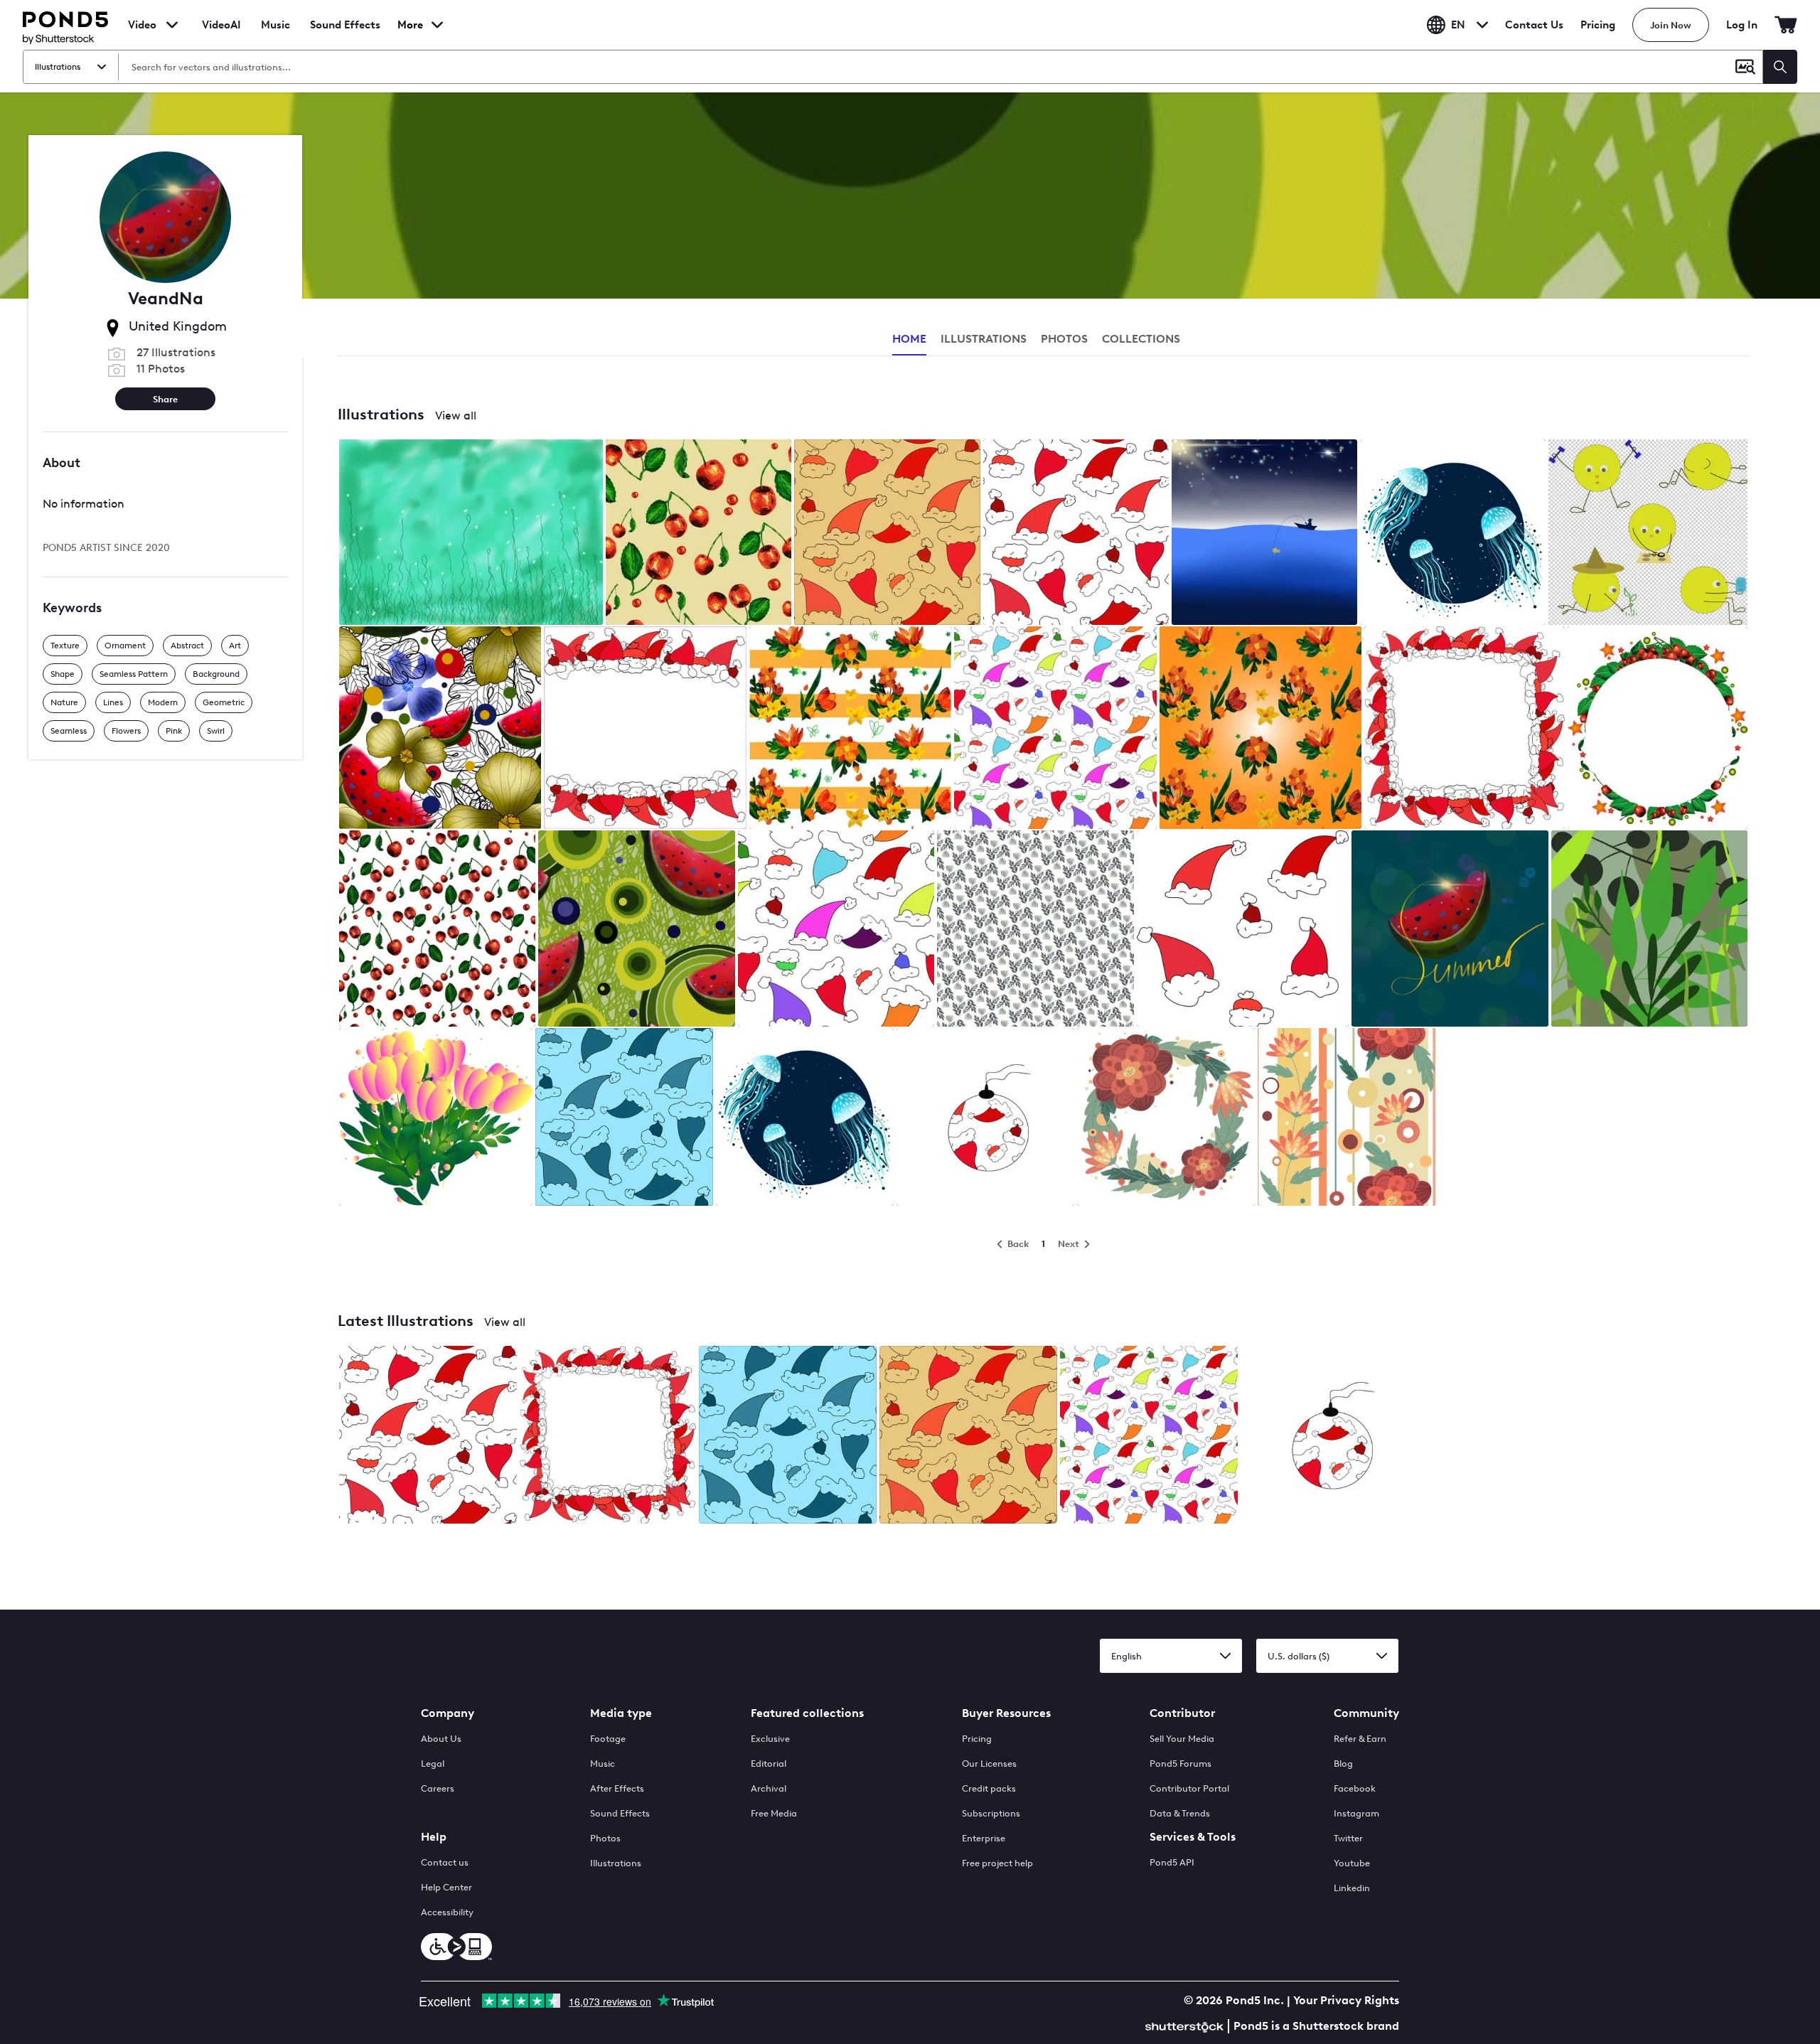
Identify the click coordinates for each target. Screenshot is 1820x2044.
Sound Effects (345, 34)
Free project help (997, 1863)
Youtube (1352, 1863)
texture (65, 645)
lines (113, 702)
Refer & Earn (1360, 1739)
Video (142, 25)
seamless (69, 730)
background (216, 673)
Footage (608, 1739)
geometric (224, 702)
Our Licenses (989, 1764)
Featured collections (807, 1713)
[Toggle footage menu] (172, 25)
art (235, 645)
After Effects (617, 1788)
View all (456, 416)
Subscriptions (991, 1813)
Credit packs (989, 1788)
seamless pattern (134, 673)
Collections (1141, 339)
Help (434, 1837)
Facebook (1355, 1788)
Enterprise (984, 1838)
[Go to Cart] (1786, 25)
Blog (1343, 1764)
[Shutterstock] (1187, 2025)
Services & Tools (1193, 1837)
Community (1366, 1713)
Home (909, 339)
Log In (1742, 25)
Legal (433, 1764)
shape (63, 673)
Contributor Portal (1189, 1788)
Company (448, 1713)
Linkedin (1352, 1888)
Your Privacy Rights (1346, 2000)
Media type (621, 1713)
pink (174, 730)
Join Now (1671, 25)
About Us (441, 1739)
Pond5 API (1172, 1862)
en (1458, 25)
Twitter (1348, 1838)
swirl (216, 730)
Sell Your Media (1182, 1739)
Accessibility (447, 1912)
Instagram (1356, 1813)
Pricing (1598, 25)
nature (64, 702)
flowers (126, 730)
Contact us (445, 1862)
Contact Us (1534, 25)
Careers (438, 1788)
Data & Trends (1180, 1813)
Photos (605, 1838)
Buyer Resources (1006, 1713)
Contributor (1182, 1713)
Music (603, 1764)
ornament (125, 645)
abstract (187, 645)
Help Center (446, 1887)
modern (163, 702)
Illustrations (616, 1863)
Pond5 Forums (1181, 1764)
